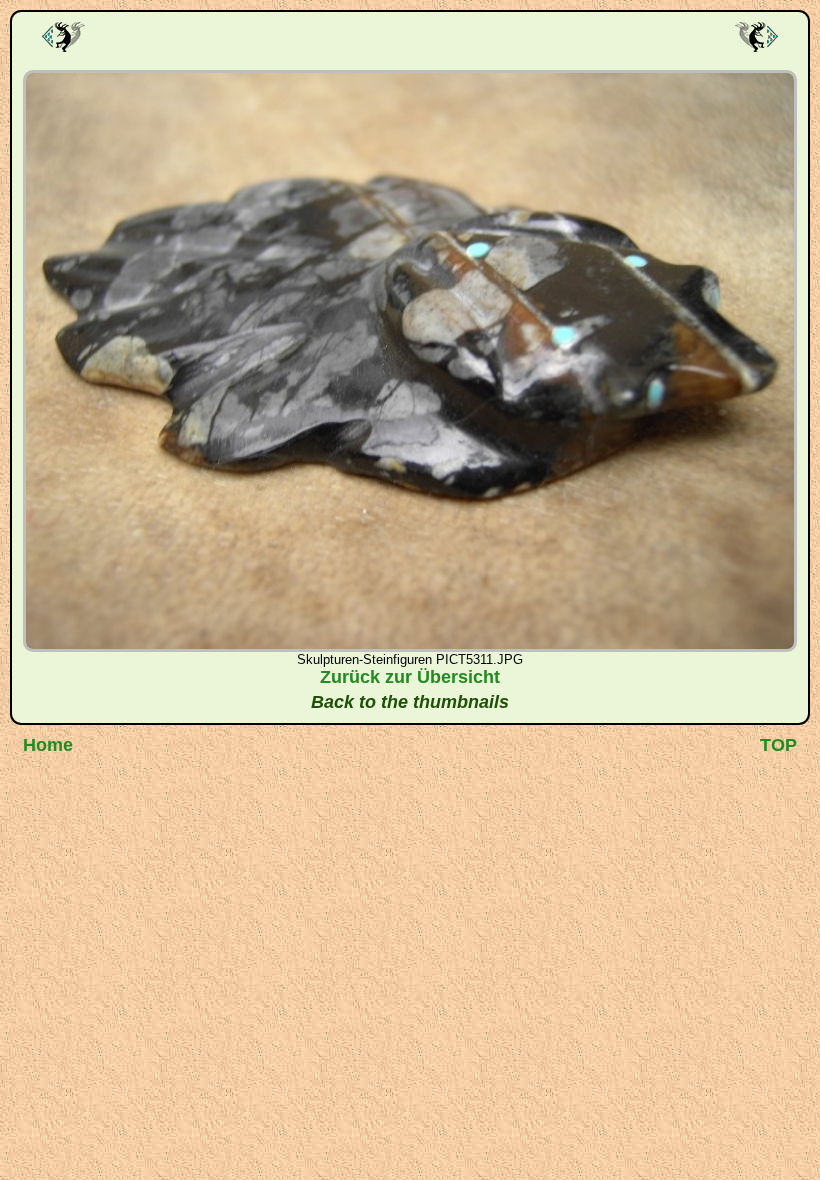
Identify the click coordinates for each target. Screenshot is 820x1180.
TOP (778, 745)
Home (48, 745)
